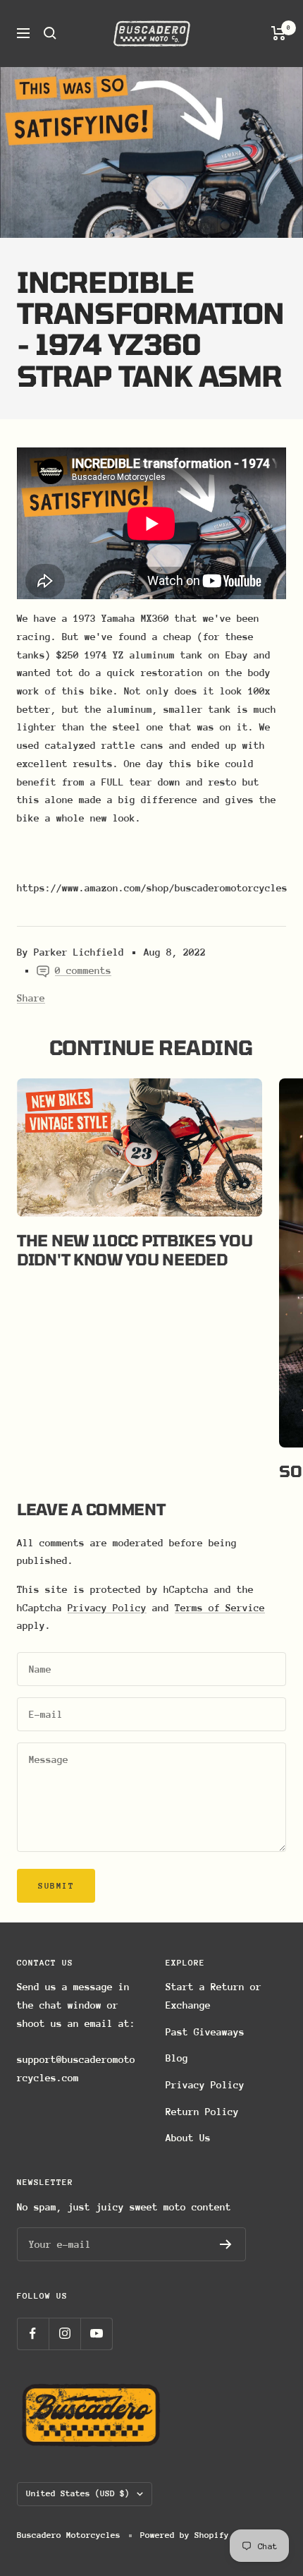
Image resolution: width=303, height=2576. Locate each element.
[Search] (50, 33)
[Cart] (279, 33)
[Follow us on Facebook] (33, 2334)
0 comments (83, 970)
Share (31, 998)
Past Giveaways (205, 2032)
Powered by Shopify (185, 2535)
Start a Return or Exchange (214, 1996)
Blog (177, 2058)
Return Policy (202, 2112)
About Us (188, 2138)
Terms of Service (220, 1608)
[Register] (226, 2244)
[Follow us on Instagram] (64, 2334)
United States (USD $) (78, 2493)
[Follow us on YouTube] (96, 2334)
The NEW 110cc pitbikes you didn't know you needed (135, 1249)
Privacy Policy (107, 1608)
